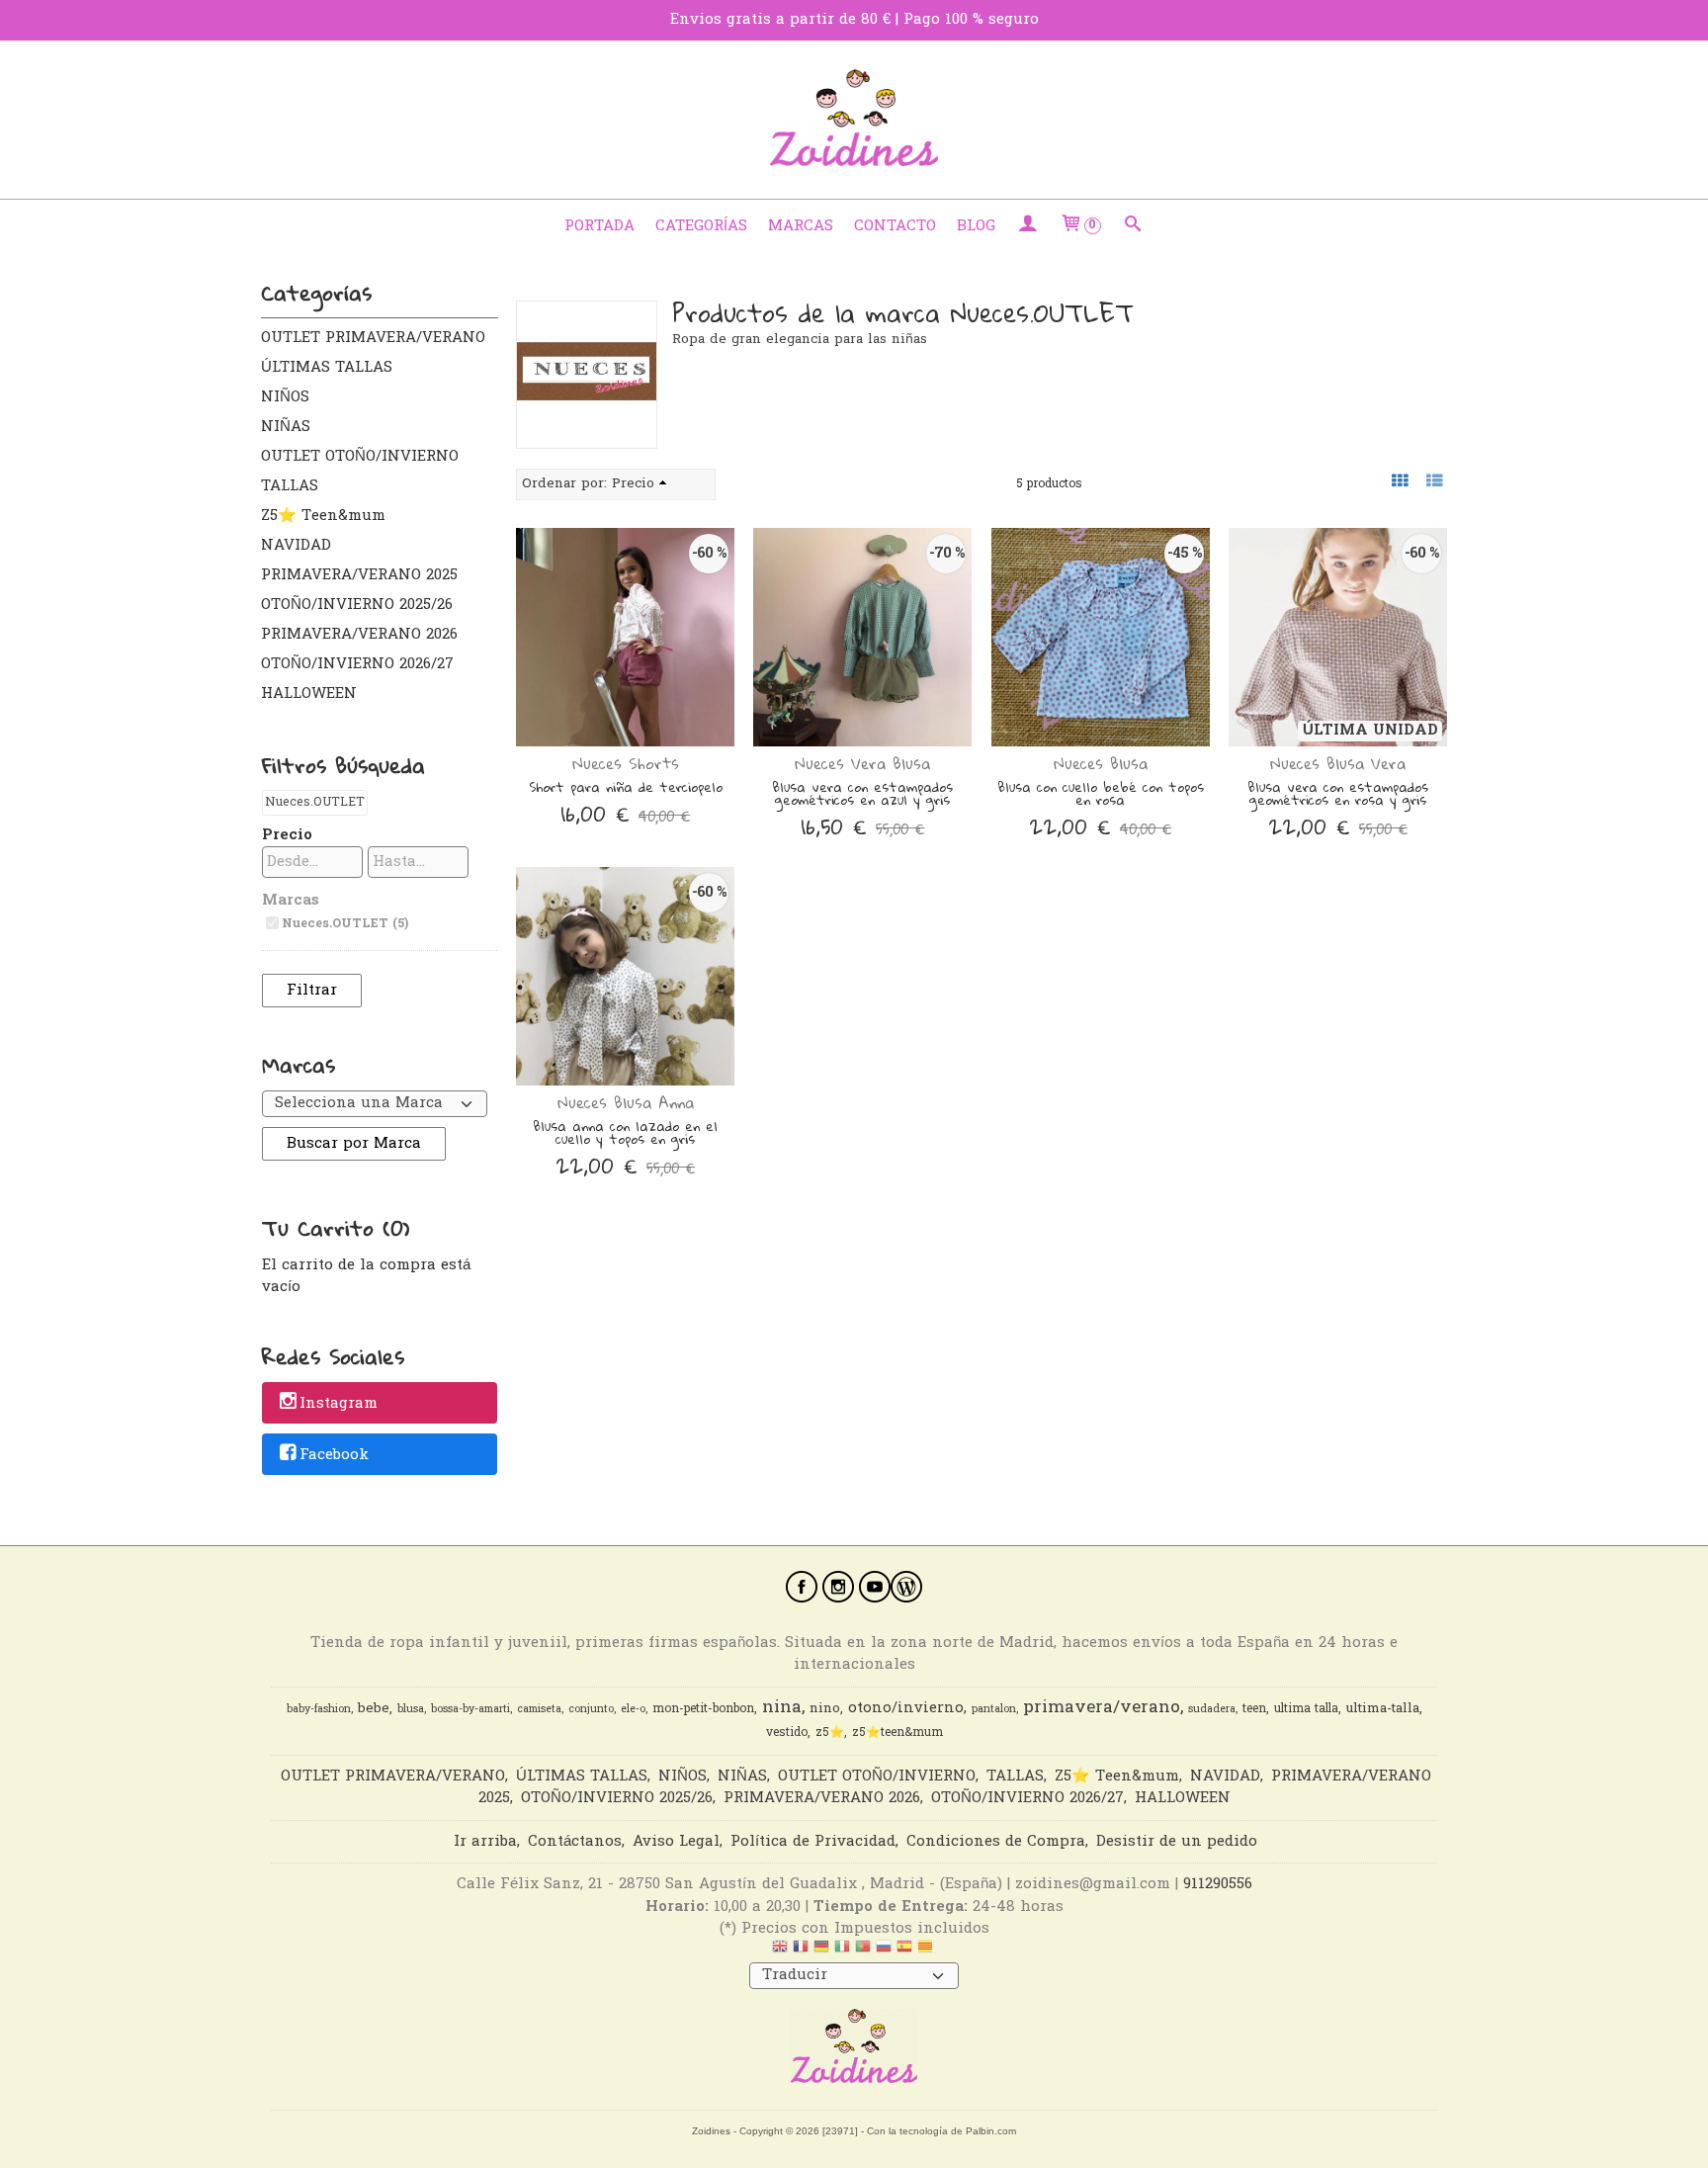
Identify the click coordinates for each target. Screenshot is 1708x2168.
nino (825, 1709)
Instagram (339, 1405)
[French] (801, 1951)
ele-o (633, 1710)
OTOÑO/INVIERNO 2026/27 (357, 664)
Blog (976, 226)
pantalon (994, 1710)
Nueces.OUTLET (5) (345, 924)
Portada (599, 226)
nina (782, 1708)
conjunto (591, 1710)
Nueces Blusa (1101, 763)
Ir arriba (485, 1842)
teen (1254, 1709)
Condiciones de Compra (996, 1842)
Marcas (801, 226)
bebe (374, 1709)
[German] (821, 1951)
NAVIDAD (296, 546)
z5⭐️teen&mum (897, 1733)
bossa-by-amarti (470, 1710)
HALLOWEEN (309, 694)
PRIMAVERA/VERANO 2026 (359, 635)
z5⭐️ (830, 1733)
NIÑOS (285, 397)
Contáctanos (575, 1842)
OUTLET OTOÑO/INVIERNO (360, 457)
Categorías (701, 226)
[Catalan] (927, 1951)
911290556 (1218, 1884)
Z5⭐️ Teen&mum (323, 516)
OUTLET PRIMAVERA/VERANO (373, 338)
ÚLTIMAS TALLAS (327, 368)
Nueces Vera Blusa (862, 763)
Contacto (895, 226)
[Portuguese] (863, 1951)
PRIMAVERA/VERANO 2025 (359, 575)
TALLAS (290, 486)
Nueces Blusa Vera (1338, 763)
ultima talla (1306, 1709)
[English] (780, 1951)
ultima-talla (1383, 1709)
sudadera (1212, 1710)
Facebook (334, 1455)
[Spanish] (904, 1951)
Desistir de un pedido (1177, 1842)
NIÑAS (286, 427)
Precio (287, 835)
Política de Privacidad (813, 1842)
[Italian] (842, 1951)
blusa (411, 1710)
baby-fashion (319, 1710)
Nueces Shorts (626, 763)
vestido (787, 1733)
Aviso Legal (676, 1842)
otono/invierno (906, 1709)
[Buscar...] (1133, 226)
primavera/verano (1102, 1708)
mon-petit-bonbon (703, 1709)
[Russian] (884, 1951)
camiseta (539, 1710)
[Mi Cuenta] (1027, 226)
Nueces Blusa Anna (626, 1102)
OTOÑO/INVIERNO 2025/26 (357, 605)
